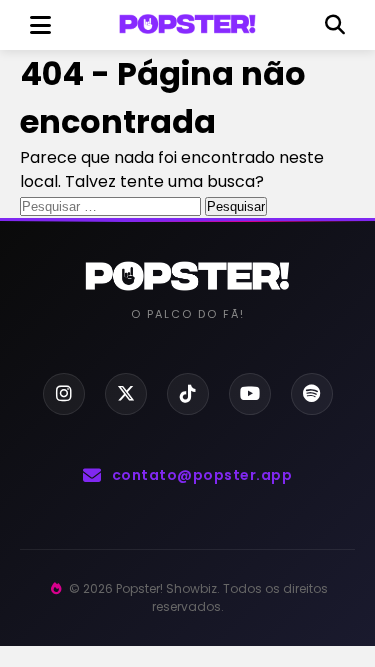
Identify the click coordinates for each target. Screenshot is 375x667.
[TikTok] (188, 394)
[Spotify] (312, 394)
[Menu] (40, 25)
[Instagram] (64, 394)
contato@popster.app (202, 475)
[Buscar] (335, 25)
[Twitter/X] (126, 394)
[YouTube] (250, 394)
